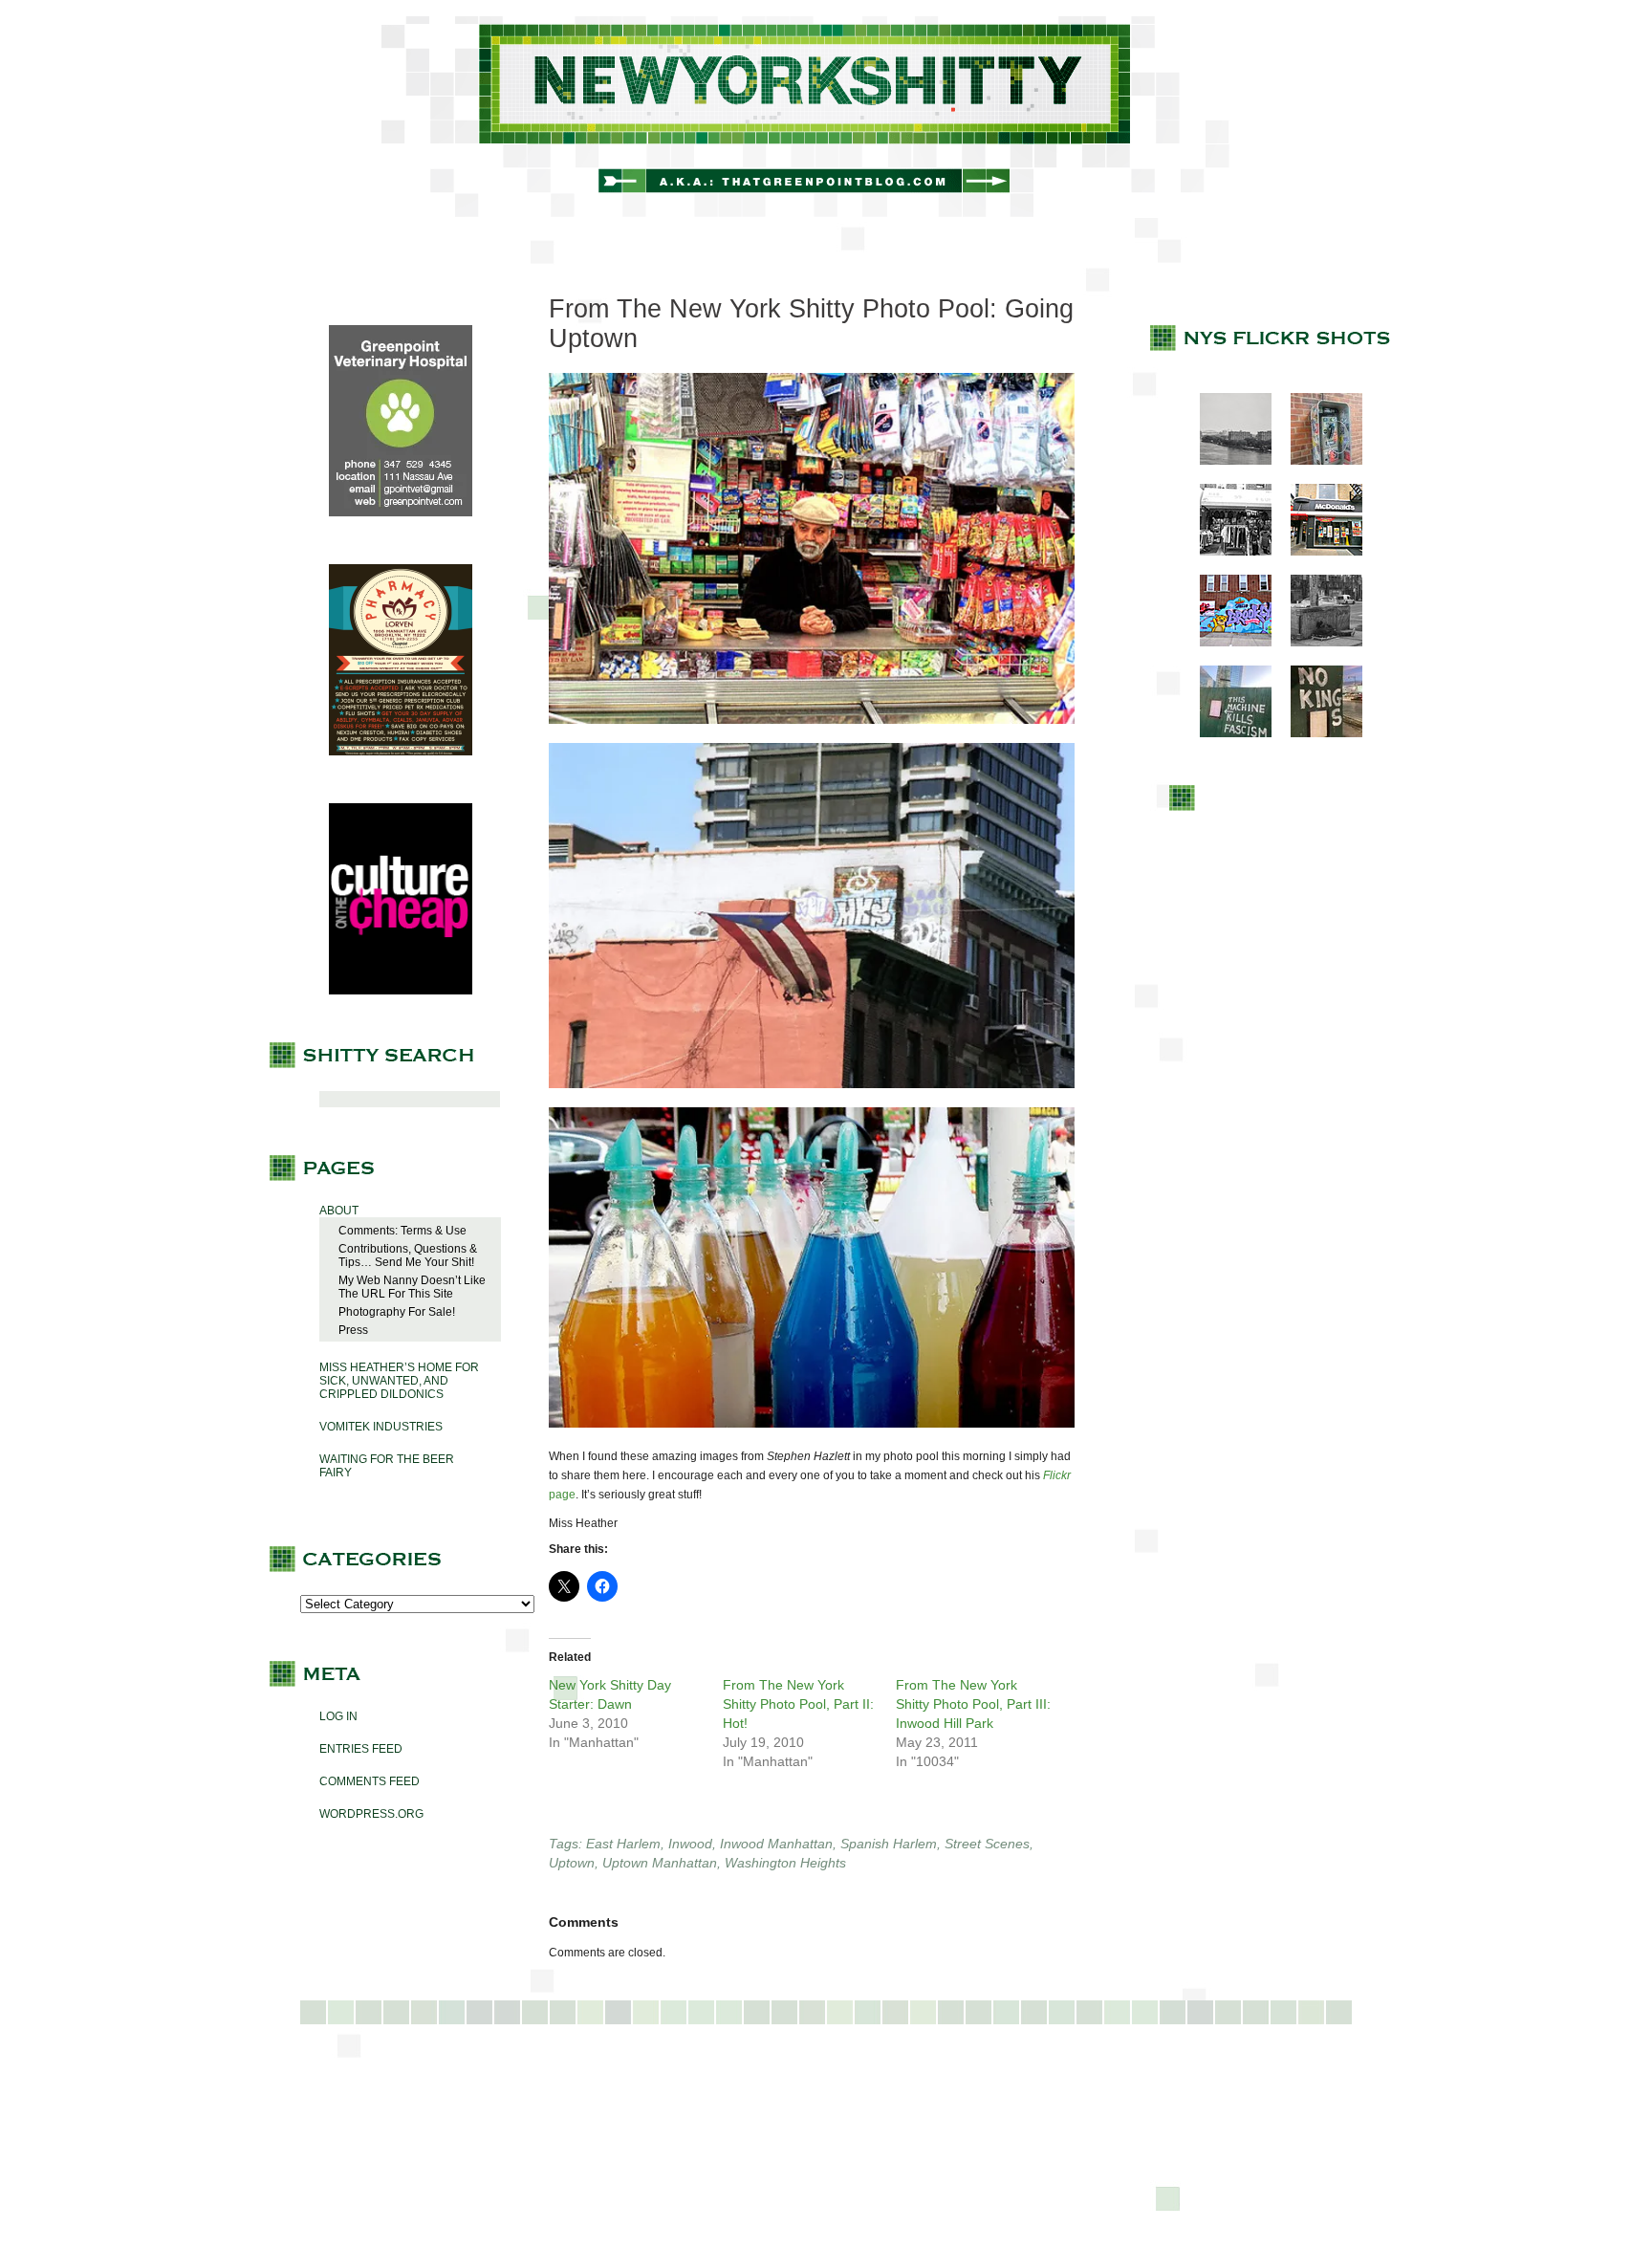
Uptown (572, 1863)
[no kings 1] (1317, 733)
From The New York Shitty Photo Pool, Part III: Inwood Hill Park (973, 1704)
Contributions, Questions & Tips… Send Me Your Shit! (408, 1256)
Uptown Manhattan (660, 1863)
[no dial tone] (1317, 461)
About (339, 1211)
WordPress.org (371, 1814)
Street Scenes (987, 1844)
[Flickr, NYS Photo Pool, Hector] (812, 730)
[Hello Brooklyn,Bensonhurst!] (1226, 643)
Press (353, 1330)
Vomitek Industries (381, 1427)
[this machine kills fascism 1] (1226, 733)
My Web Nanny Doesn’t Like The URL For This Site (412, 1287)
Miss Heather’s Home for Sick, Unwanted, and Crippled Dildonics (399, 1381)
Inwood (690, 1844)
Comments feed (370, 1781)
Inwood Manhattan (776, 1844)
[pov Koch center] (1226, 461)
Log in (338, 1716)
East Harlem (623, 1844)
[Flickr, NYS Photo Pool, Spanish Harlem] (812, 1094)
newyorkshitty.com (826, 117)
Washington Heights (785, 1863)
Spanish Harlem (889, 1844)
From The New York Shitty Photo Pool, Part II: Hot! (798, 1704)
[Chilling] (1317, 643)
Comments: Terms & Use (402, 1231)
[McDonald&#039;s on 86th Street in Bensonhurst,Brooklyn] (1317, 552)
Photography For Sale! (397, 1312)
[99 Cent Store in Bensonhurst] (1226, 552)
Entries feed (361, 1749)
